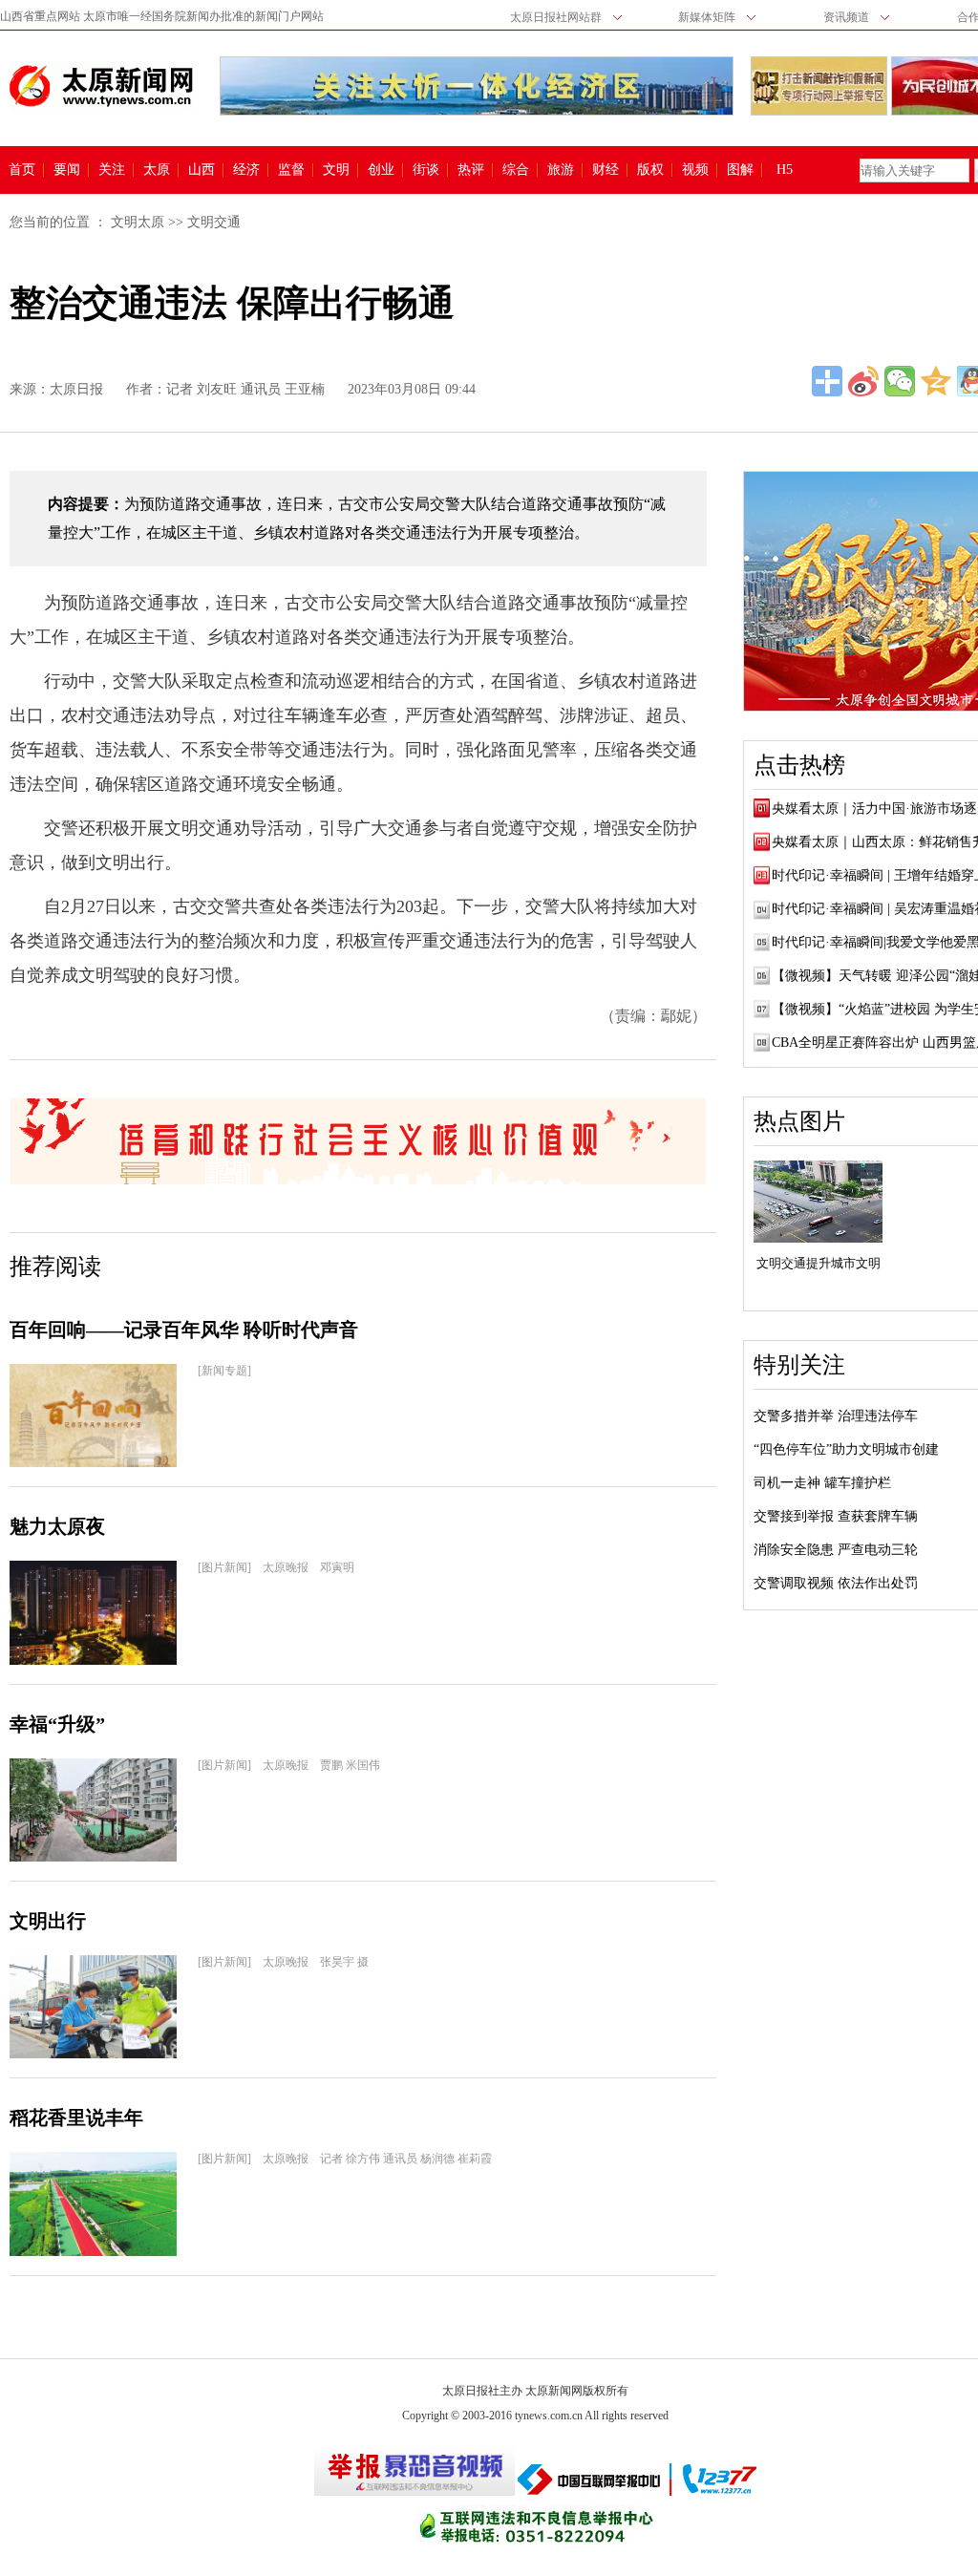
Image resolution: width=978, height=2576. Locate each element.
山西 (202, 170)
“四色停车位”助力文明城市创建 (846, 1449)
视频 (695, 170)
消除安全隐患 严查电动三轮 (836, 1550)
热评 (471, 170)
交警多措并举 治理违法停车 (836, 1416)
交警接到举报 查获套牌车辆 (836, 1516)
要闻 (67, 170)
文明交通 (214, 222)
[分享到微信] (900, 381)
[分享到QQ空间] (936, 381)
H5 (791, 170)
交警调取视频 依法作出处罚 (836, 1583)
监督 (291, 170)
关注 (112, 170)
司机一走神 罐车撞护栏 (822, 1483)
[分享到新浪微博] (863, 381)
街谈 (426, 170)
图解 (740, 170)
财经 (606, 170)
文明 (336, 170)
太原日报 (76, 389)
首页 (22, 170)
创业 (381, 170)
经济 (246, 170)
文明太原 (138, 222)
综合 (516, 170)
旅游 (561, 170)
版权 (650, 170)
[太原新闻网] (101, 86)
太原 (157, 170)
